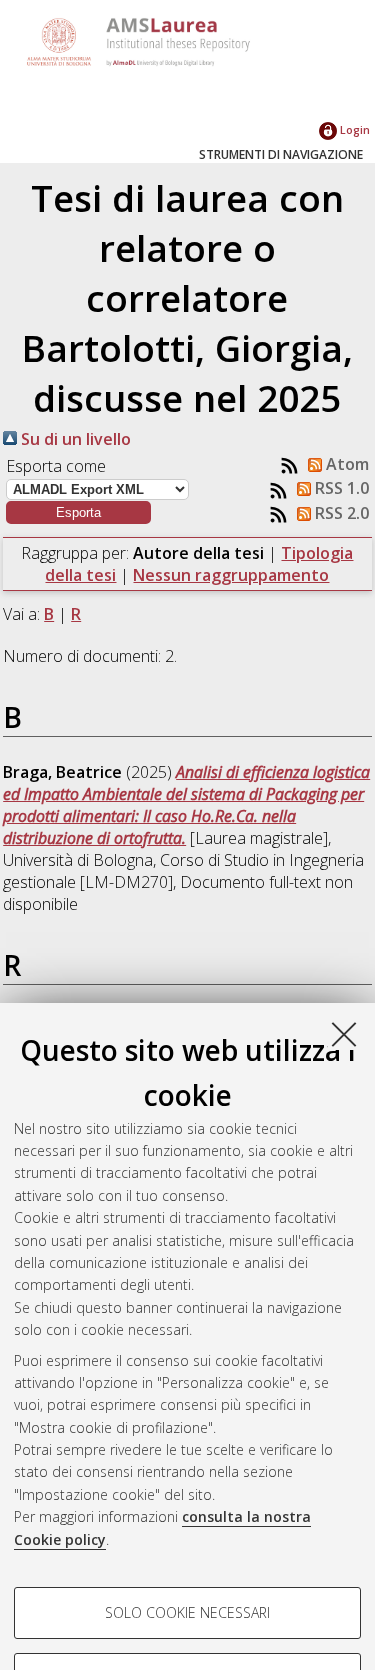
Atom (345, 464)
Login (353, 129)
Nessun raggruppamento (231, 575)
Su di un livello (74, 439)
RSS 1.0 (340, 488)
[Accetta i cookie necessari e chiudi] (344, 1034)
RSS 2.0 (340, 513)
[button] (78, 512)
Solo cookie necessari (187, 1612)
